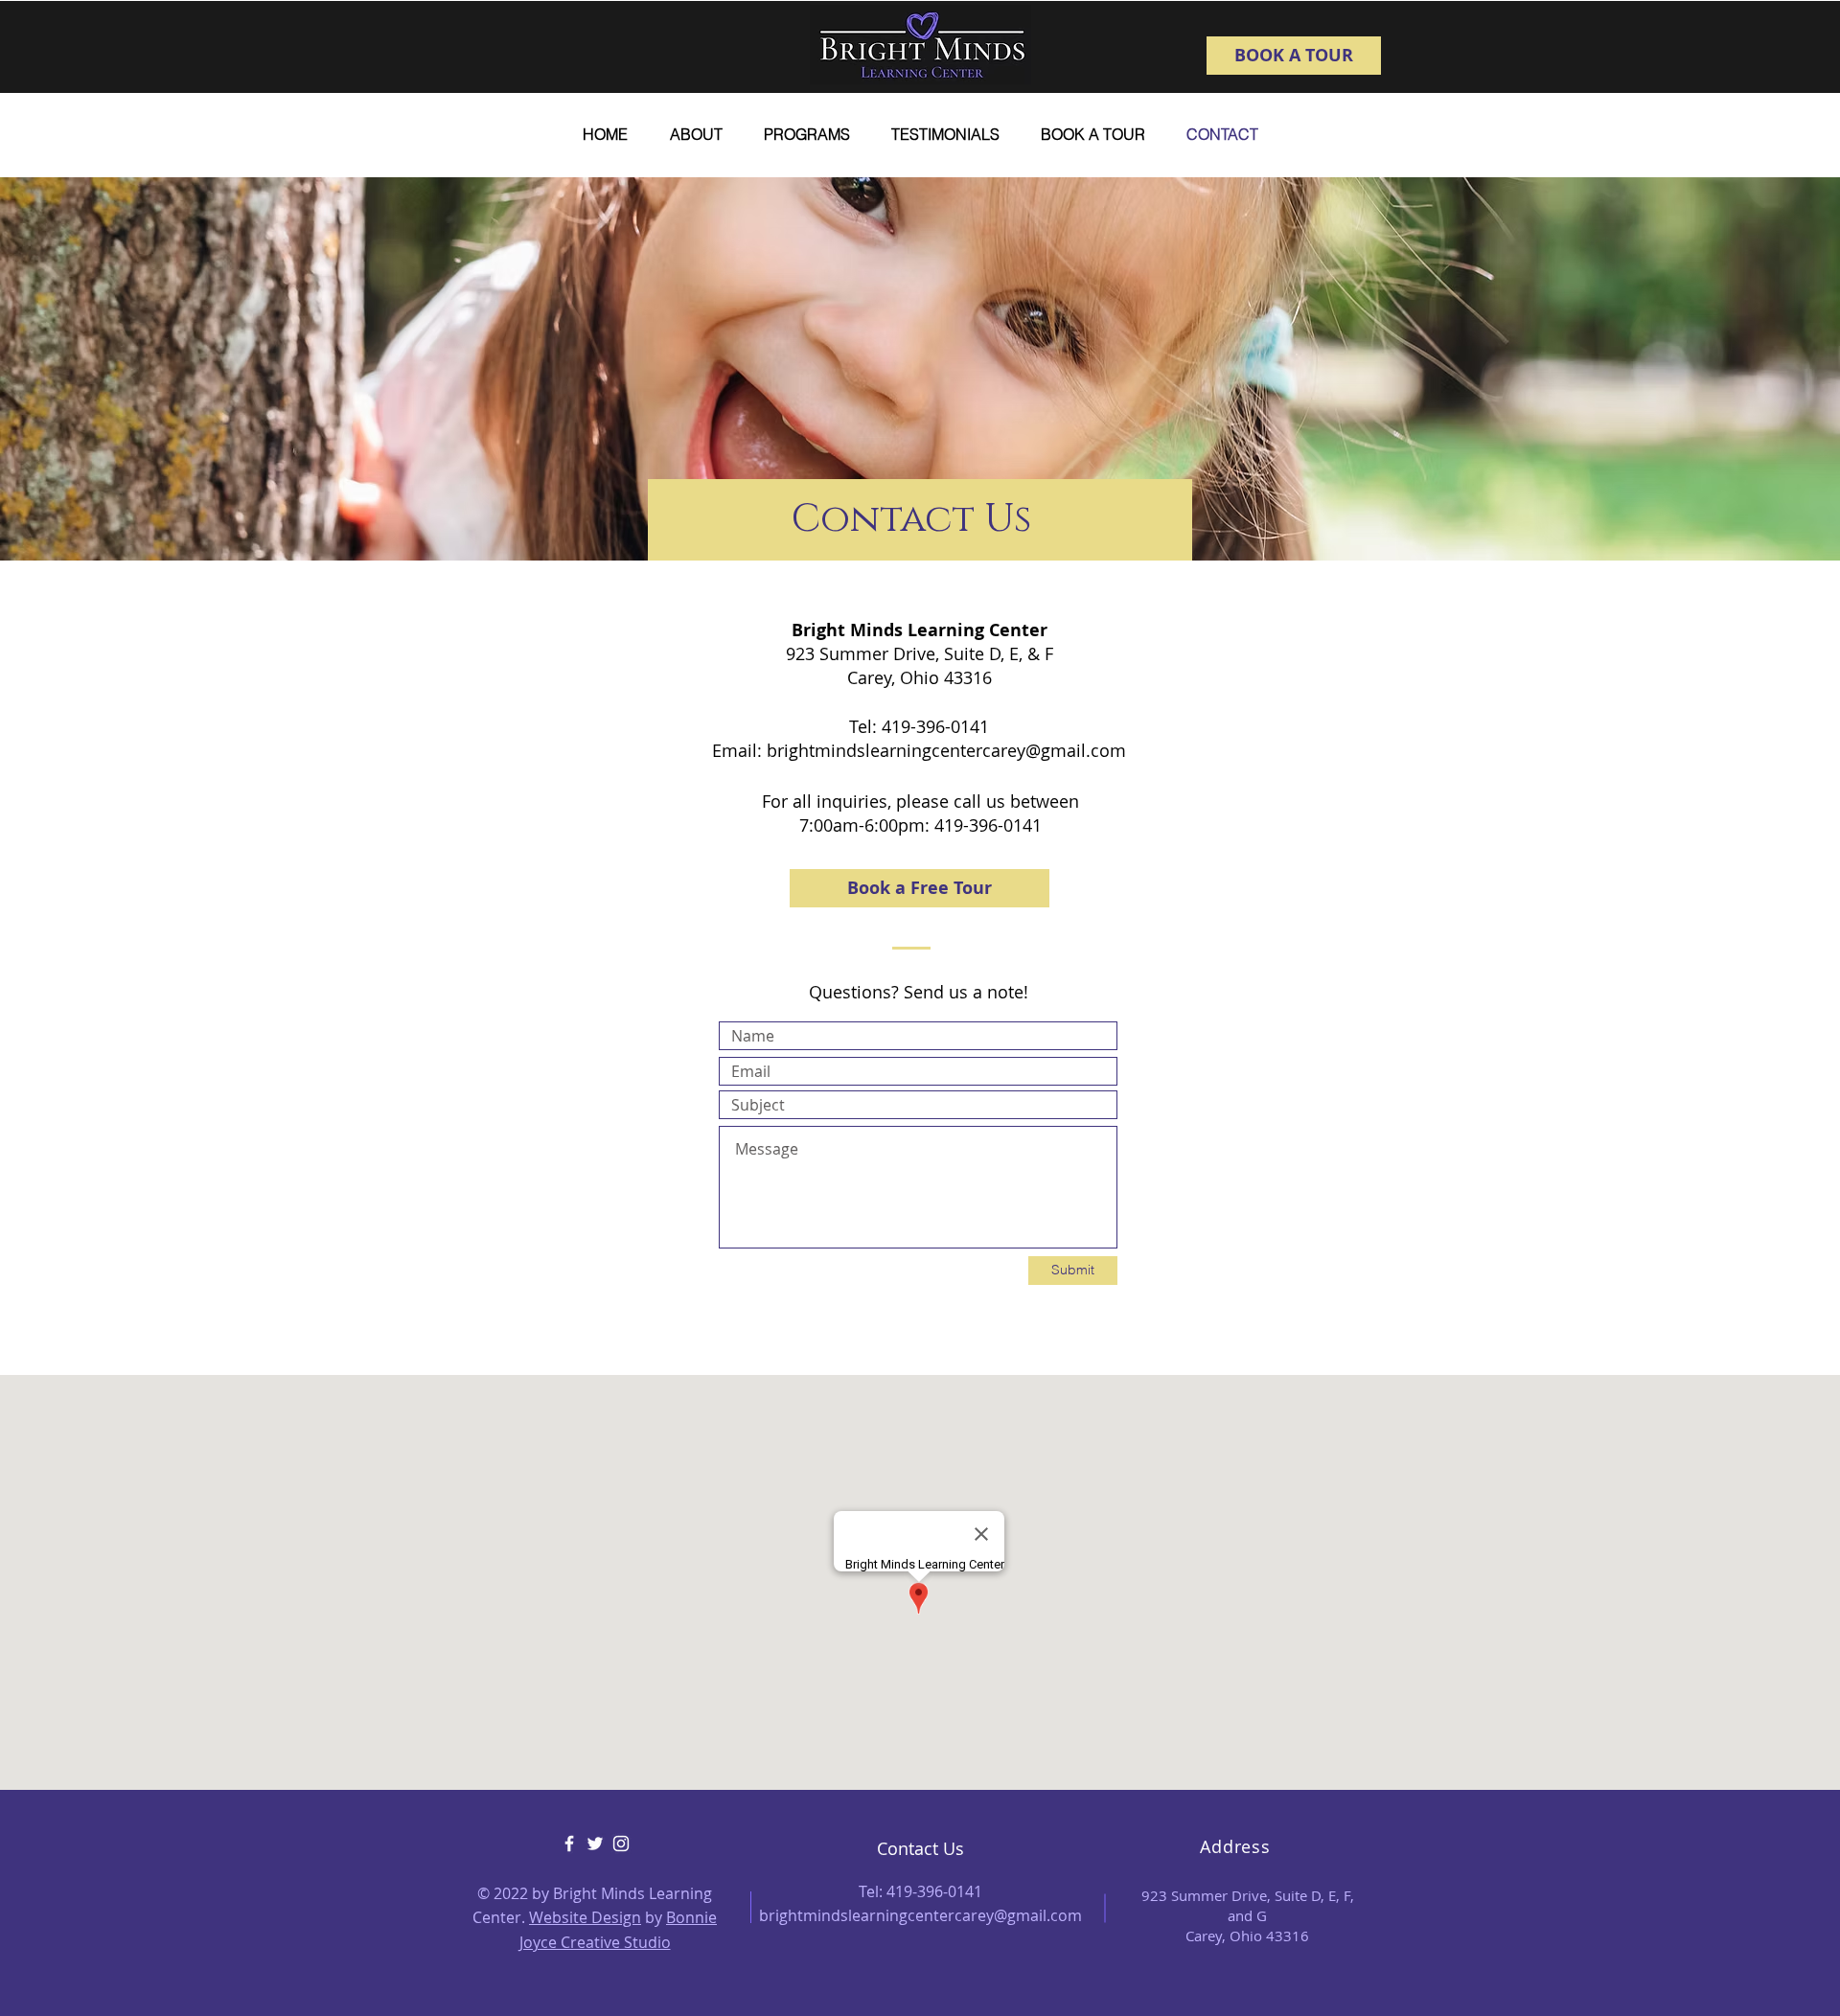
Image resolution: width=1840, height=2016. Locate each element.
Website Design (585, 1917)
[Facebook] (569, 1844)
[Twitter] (595, 1844)
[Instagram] (621, 1844)
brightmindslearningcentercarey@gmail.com (946, 750)
